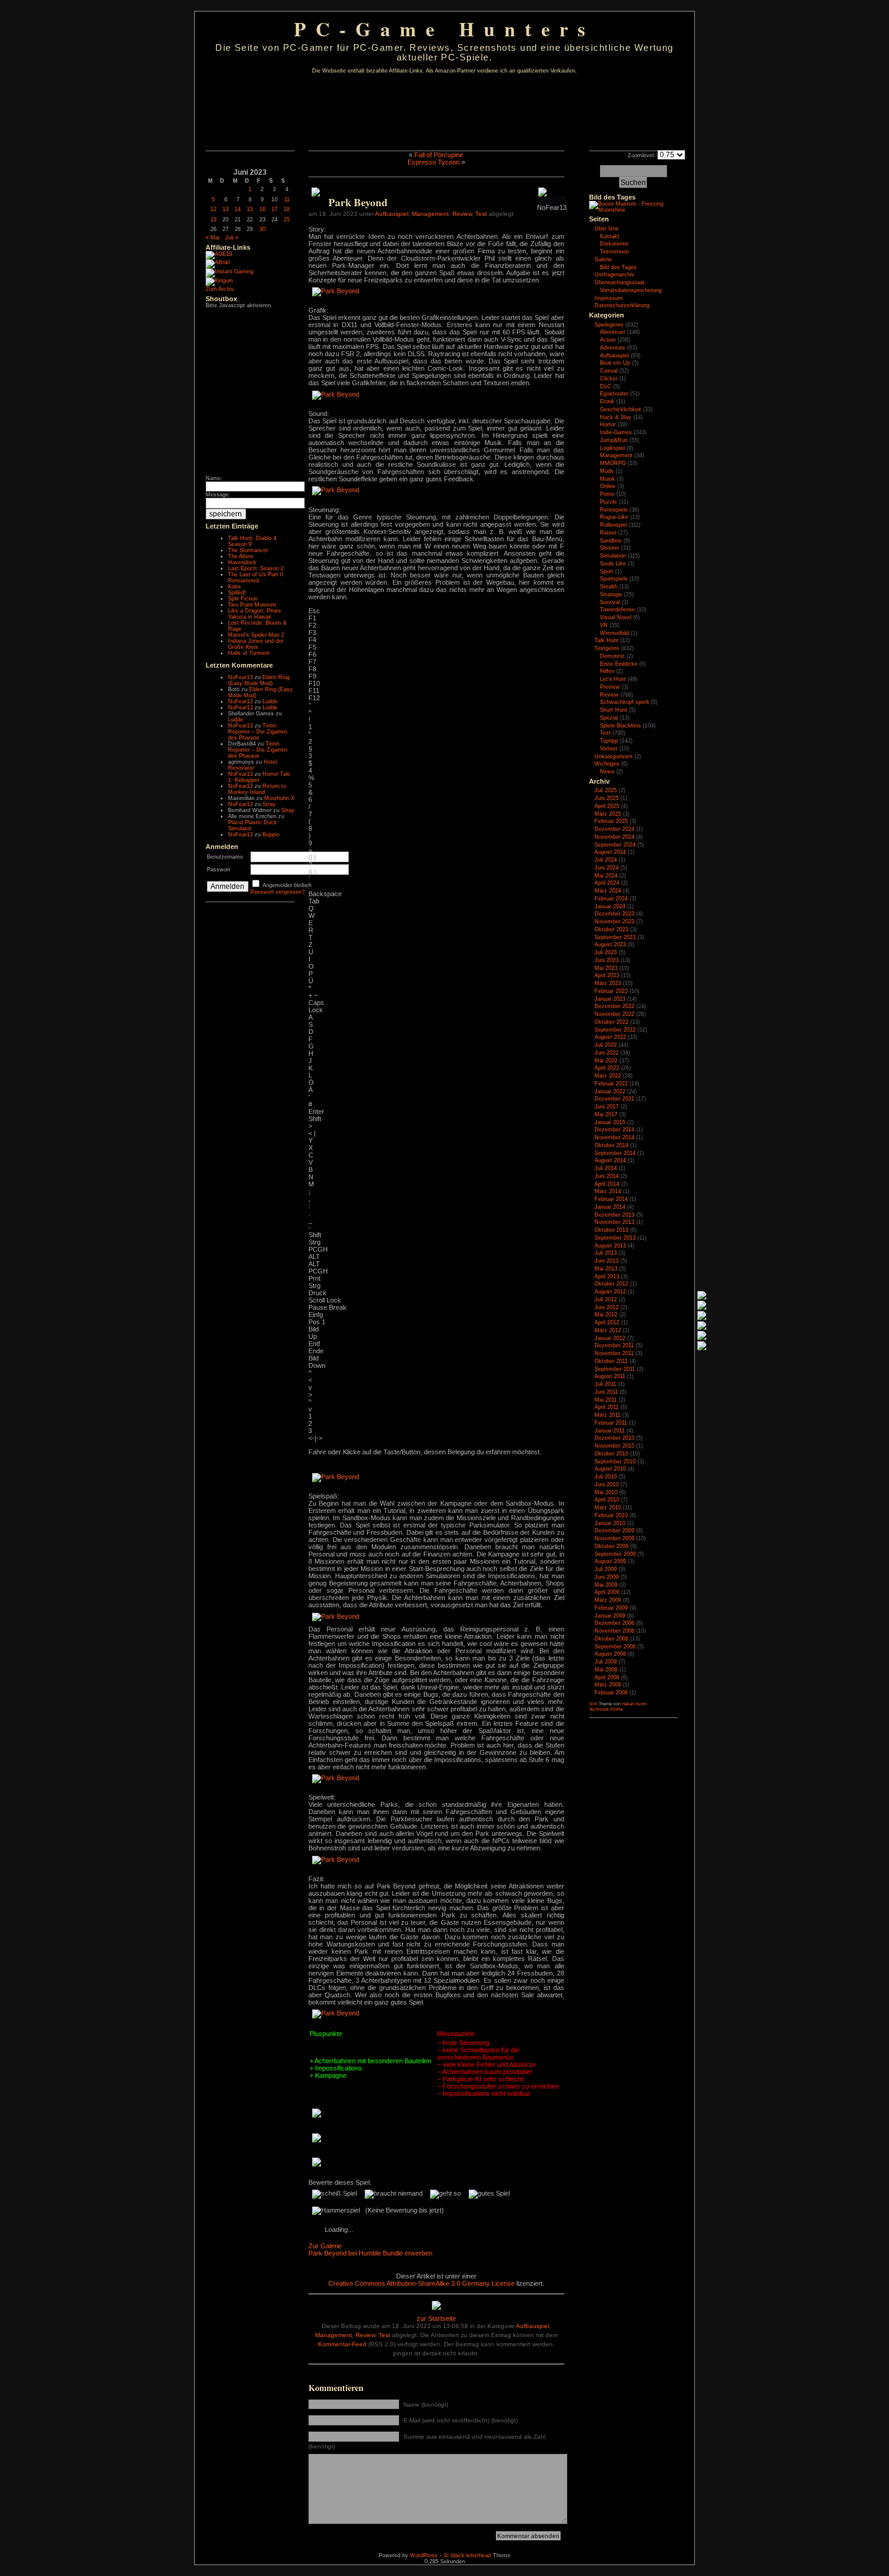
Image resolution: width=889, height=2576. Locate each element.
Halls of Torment (249, 653)
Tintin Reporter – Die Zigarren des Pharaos (258, 732)
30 (262, 229)
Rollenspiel (614, 525)
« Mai (213, 238)
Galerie (603, 259)
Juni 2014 (607, 1176)
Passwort (219, 870)
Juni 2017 (607, 1107)
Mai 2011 (606, 1400)
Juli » (232, 238)
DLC (606, 386)
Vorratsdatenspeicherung (631, 290)
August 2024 (610, 852)
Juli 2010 (606, 1477)
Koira (234, 587)
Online (608, 486)
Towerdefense (617, 610)
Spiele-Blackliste (620, 726)
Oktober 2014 (611, 1145)
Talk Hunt (607, 640)
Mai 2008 (606, 1670)
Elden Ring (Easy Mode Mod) (259, 680)
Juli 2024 (606, 860)
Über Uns (607, 229)
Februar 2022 (611, 1084)
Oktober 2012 (611, 1284)
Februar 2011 (611, 1423)
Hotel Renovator (252, 765)
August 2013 (610, 1246)
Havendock (242, 562)
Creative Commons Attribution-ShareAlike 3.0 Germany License (422, 2283)
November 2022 (614, 1014)
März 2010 (608, 1508)
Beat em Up (615, 363)
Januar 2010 (610, 1523)
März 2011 (607, 1415)
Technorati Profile (606, 1709)
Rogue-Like (614, 517)
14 (238, 209)
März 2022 (608, 1076)
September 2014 (615, 1153)
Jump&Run (614, 440)
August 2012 (610, 1292)
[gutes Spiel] (489, 2194)
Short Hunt (614, 710)
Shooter (610, 548)
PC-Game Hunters (444, 29)
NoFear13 (240, 677)
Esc (314, 611)
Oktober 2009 (611, 1546)
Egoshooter (614, 394)
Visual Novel (616, 617)
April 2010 (607, 1500)
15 (250, 209)
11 (287, 200)
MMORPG (613, 463)
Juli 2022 (606, 1045)
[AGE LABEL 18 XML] (219, 254)
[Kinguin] (219, 281)
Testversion (614, 252)
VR (604, 625)
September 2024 (615, 845)
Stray (269, 804)
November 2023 (614, 922)
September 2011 (615, 1369)
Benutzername (225, 857)
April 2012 (607, 1322)
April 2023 (607, 975)
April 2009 (607, 1592)
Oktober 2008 (611, 1639)
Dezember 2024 (614, 829)
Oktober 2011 (611, 1361)
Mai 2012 (606, 1315)
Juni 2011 (606, 1392)
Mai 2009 (606, 1585)
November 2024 (614, 837)
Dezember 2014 (614, 1130)
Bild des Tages (612, 197)
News (607, 772)
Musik (607, 479)
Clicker (609, 379)
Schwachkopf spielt (624, 702)
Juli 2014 (606, 1168)
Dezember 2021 (614, 1099)
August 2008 (610, 1654)
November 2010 (614, 1446)
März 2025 (608, 814)
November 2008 (614, 1631)
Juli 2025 (606, 790)
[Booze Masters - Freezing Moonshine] (633, 210)
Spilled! (237, 593)
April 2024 (607, 883)
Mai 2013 (606, 1269)
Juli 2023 (606, 952)
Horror (608, 424)
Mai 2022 (606, 1061)
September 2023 (615, 937)
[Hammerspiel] (336, 2211)
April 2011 (607, 1407)
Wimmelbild (614, 633)
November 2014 (614, 1137)
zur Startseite (436, 2318)
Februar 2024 (611, 899)
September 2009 (615, 1554)
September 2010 (615, 1462)
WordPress (424, 2555)
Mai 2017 (606, 1114)
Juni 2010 (607, 1485)
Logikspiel (612, 448)
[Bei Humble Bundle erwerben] (316, 194)
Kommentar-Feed (342, 2344)
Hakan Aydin (634, 1704)
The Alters (241, 556)
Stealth (609, 587)
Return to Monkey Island (257, 789)
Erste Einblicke (619, 664)
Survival (610, 602)
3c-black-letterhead (467, 2555)
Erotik (607, 402)
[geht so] (445, 2194)
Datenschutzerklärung (622, 305)
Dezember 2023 (614, 914)
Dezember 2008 (614, 1623)
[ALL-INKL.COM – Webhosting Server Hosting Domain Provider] (218, 262)
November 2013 (614, 1222)
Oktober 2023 (611, 929)
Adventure (613, 348)
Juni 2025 (607, 798)
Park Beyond (358, 202)
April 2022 (607, 1068)
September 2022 (615, 1030)
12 (213, 209)
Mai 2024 (606, 876)
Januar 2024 (610, 906)
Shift (315, 1119)
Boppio (271, 834)
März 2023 (608, 983)
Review (462, 214)
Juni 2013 (607, 1261)
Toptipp (609, 741)
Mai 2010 (606, 1492)
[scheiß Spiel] (334, 2194)
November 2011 (614, 1353)
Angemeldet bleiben (287, 885)
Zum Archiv (220, 289)
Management (430, 214)
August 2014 (610, 1160)
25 (287, 220)
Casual (609, 371)
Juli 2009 (606, 1569)
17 (275, 209)
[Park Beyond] (336, 291)
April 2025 (607, 806)
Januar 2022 (610, 1091)
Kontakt (610, 236)
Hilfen (607, 671)
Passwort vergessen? (278, 892)
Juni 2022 (607, 1053)
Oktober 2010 (611, 1454)
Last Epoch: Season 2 (256, 568)
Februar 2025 (611, 821)
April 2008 (607, 1677)
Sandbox (611, 541)
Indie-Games (616, 432)
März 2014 (608, 1191)
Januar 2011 (610, 1431)
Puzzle (608, 502)
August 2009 (610, 1561)
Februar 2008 (611, 1693)
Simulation (613, 556)
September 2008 (615, 1647)
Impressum (609, 298)
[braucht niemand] (394, 2194)
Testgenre (607, 648)
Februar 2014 (611, 1199)
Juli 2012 (606, 1299)
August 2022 (610, 1037)
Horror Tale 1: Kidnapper (259, 777)
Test (481, 214)
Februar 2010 (611, 1515)
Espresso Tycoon (434, 162)
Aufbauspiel (392, 214)
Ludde (270, 701)
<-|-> (315, 1438)
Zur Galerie (325, 2246)
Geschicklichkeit (620, 409)
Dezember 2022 (614, 1006)
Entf (314, 1344)
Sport (607, 571)
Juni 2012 (607, 1307)
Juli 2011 (605, 1384)
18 (287, 209)
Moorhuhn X (279, 798)
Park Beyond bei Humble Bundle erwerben (370, 2253)
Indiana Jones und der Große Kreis (256, 644)
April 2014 (607, 1184)
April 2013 (607, 1277)
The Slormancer (248, 550)
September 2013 (615, 1238)
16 (262, 209)
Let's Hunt (613, 679)
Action (608, 340)
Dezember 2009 (614, 1530)
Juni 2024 (607, 868)
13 (226, 209)
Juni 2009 (607, 1577)
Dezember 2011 (614, 1345)
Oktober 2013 (611, 1230)
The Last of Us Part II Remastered (256, 577)
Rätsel (608, 533)
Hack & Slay (616, 417)
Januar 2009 (610, 1616)
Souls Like (613, 564)
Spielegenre (609, 325)
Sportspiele (614, 579)
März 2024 (608, 891)
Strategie (611, 594)
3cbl (593, 1704)
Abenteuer (613, 332)
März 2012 (608, 1330)
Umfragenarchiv (614, 275)
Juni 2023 (607, 960)
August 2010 (610, 1469)
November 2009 (614, 1538)
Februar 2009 (611, 1608)
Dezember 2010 (614, 1438)
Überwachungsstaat (620, 282)
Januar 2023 (610, 999)
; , (309, 1195)
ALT (314, 1257)
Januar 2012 (610, 1338)
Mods (607, 471)
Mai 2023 (606, 968)
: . (309, 1209)
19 (213, 220)
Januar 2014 (610, 1207)
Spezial (609, 718)
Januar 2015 (610, 1122)
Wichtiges (607, 764)
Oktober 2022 (611, 1022)
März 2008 (608, 1685)
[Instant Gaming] (230, 272)
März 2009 (608, 1600)
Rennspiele (614, 510)
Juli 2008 (606, 1662)
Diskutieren (614, 244)
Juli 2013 (606, 1253)
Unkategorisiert (614, 756)
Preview (610, 687)
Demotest (612, 656)
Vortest (609, 749)
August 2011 (610, 1376)
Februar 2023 (611, 991)
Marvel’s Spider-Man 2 (256, 635)
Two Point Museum (252, 605)
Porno (607, 494)
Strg (314, 1242)
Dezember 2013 (614, 1215)
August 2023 (610, 945)
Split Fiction (243, 599)
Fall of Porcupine (439, 155)
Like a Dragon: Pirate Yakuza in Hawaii (255, 614)
